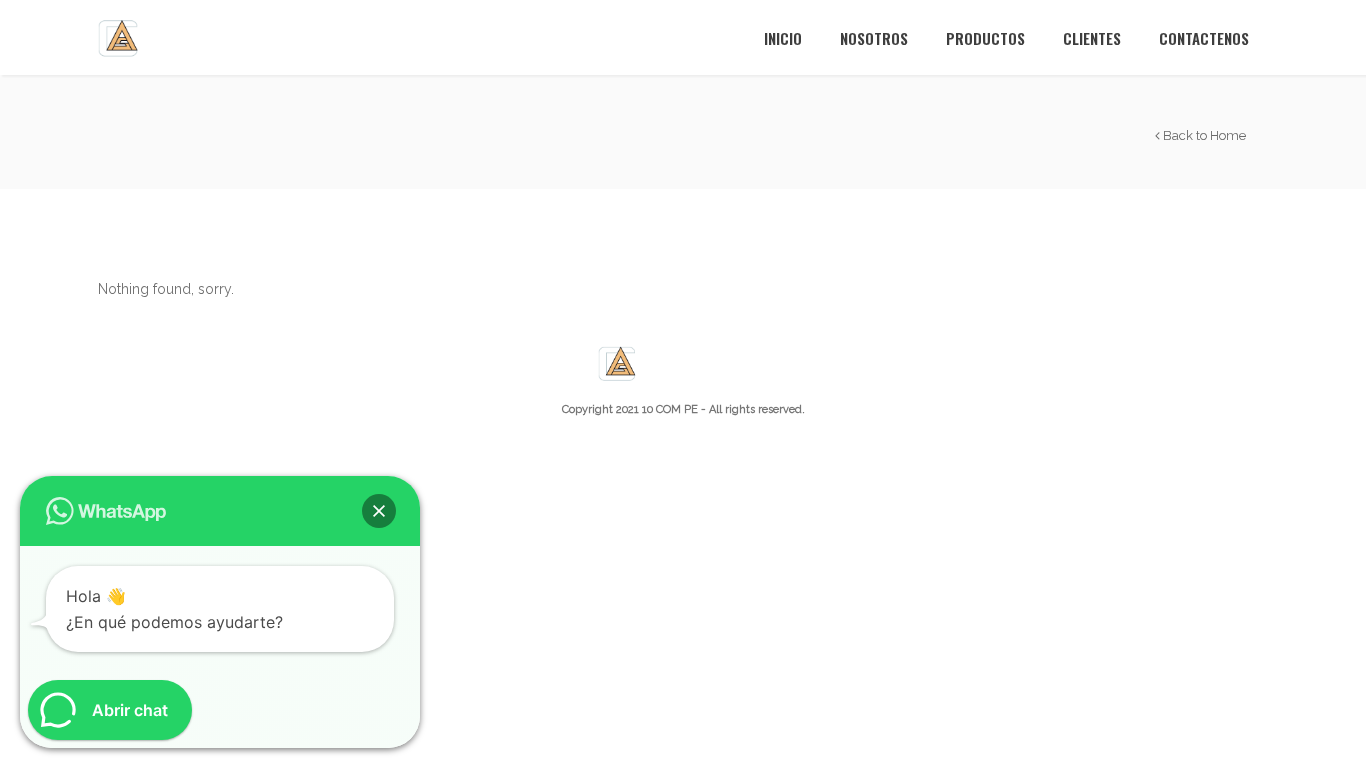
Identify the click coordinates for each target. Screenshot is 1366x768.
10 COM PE (670, 409)
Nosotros (874, 38)
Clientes (1092, 38)
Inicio (783, 38)
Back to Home (1203, 135)
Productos (985, 38)
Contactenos (1204, 38)
